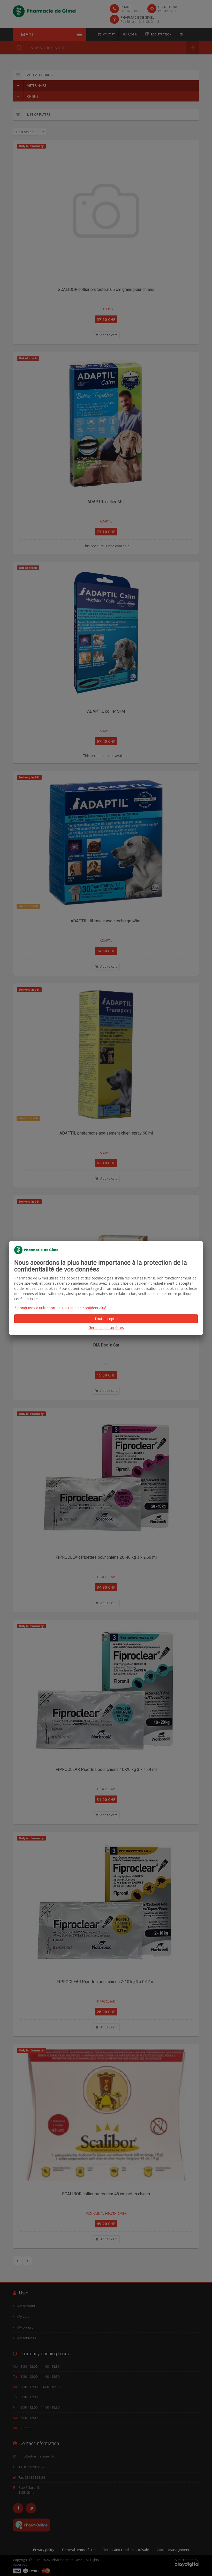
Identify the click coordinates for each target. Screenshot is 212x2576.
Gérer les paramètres (106, 1327)
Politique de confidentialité (84, 1308)
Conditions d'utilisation (36, 1308)
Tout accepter (106, 1319)
